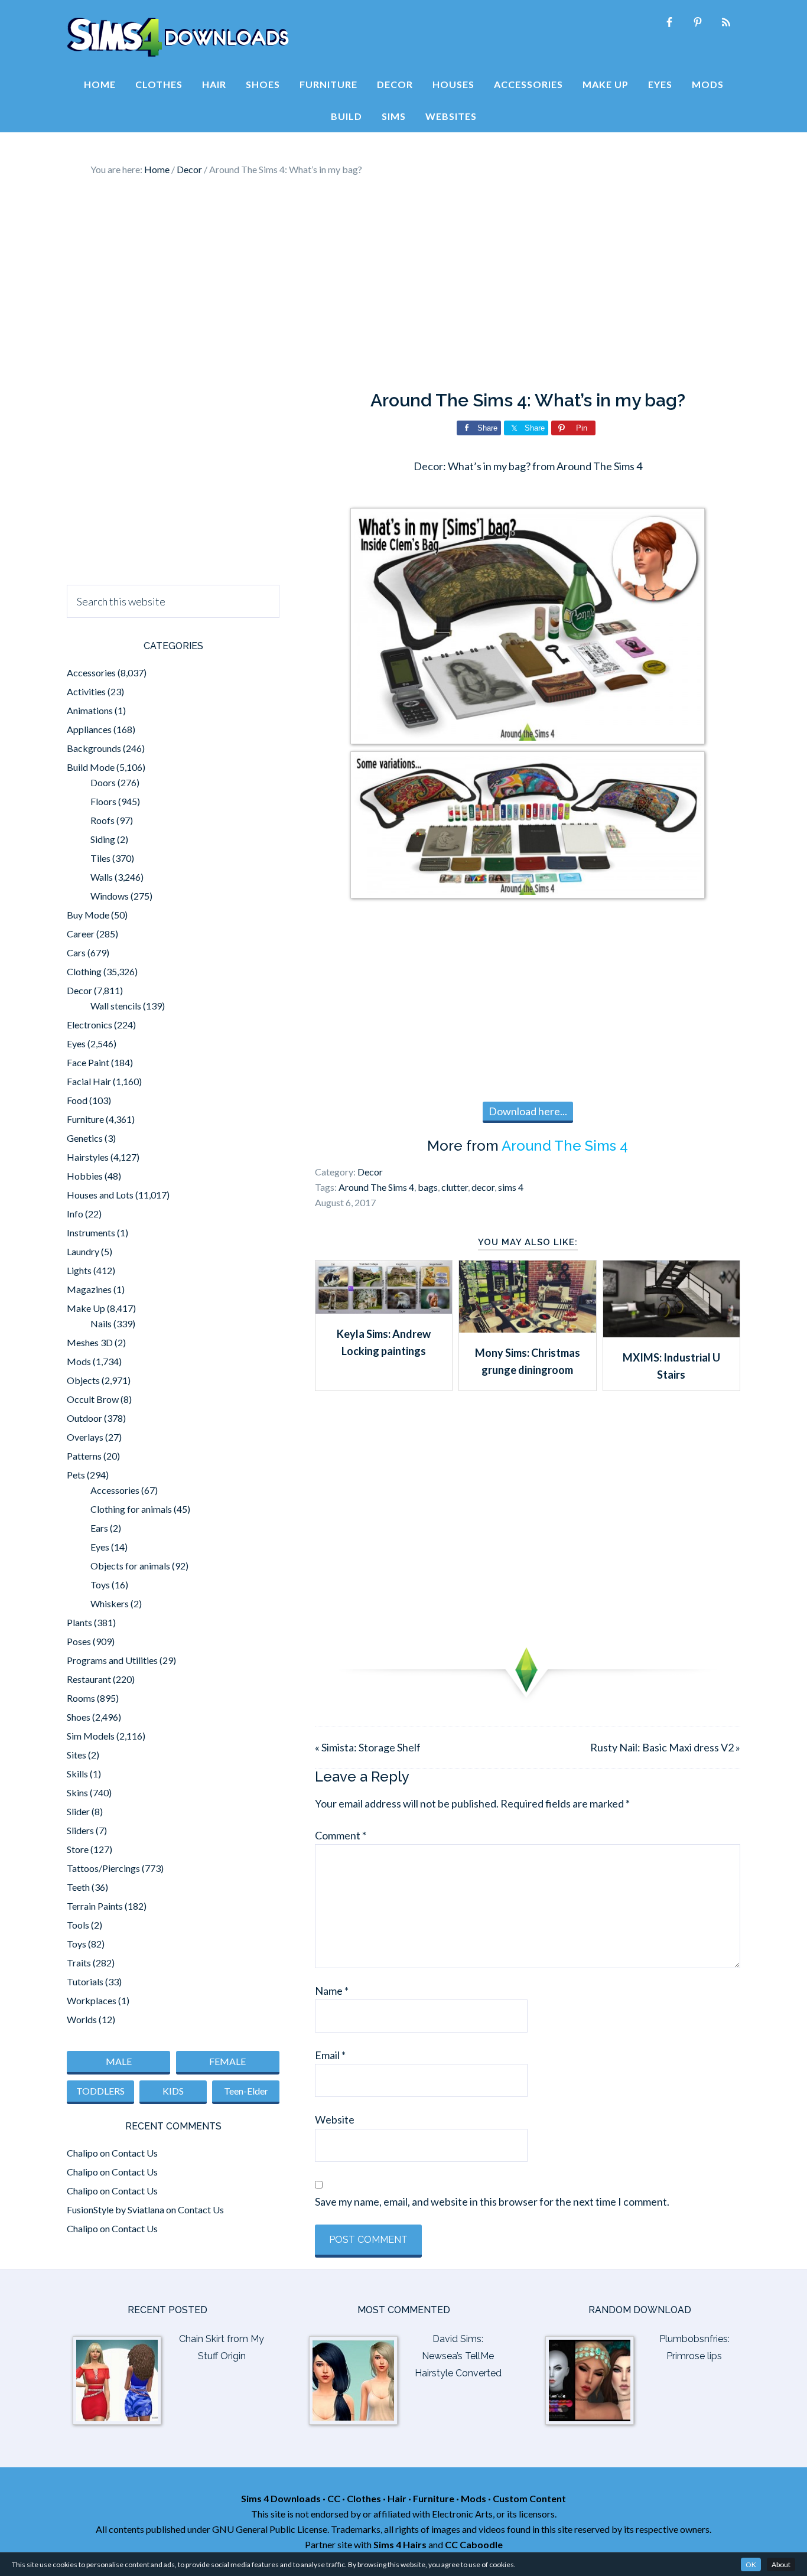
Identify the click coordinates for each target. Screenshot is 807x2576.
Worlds (82, 2019)
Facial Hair (89, 1081)
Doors (103, 782)
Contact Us (135, 2153)
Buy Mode (88, 915)
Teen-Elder (246, 2091)
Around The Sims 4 (565, 1146)
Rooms (81, 1698)
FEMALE (227, 2061)
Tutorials (85, 1981)
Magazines (89, 1289)
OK (751, 2564)
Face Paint (88, 1062)
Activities (86, 691)
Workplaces (92, 2000)
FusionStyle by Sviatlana (115, 2209)
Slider (78, 1811)
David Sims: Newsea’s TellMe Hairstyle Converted (458, 2356)
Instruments (91, 1232)
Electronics (90, 1025)
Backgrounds (94, 748)
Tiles (100, 858)
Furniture (85, 1119)
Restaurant (89, 1679)
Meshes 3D (90, 1342)
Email (330, 2055)
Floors (103, 801)
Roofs (102, 820)
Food (77, 1100)
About (781, 2564)
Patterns (84, 1456)
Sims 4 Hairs (400, 2544)
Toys (100, 1585)
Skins (77, 1792)
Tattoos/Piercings (103, 1868)
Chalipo (82, 2153)
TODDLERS (100, 2091)
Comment (341, 1835)
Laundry (83, 1251)
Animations (90, 710)
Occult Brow (93, 1399)
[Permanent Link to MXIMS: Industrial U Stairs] (671, 1333)
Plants (79, 1622)
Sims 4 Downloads (178, 37)
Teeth (78, 1887)
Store (78, 1849)
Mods (79, 1361)
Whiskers (110, 1603)
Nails (101, 1323)
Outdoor (84, 1418)
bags (428, 1187)
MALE (119, 2061)
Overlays (85, 1437)
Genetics (85, 1138)
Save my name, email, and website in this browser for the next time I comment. (492, 2202)
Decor (370, 1172)
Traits (79, 1963)
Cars (76, 952)
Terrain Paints (95, 1906)
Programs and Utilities (112, 1660)
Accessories (91, 673)
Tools (78, 1925)
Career (81, 934)
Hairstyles (88, 1157)
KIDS (173, 2091)
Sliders (80, 1830)
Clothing (84, 971)
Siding (103, 839)
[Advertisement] (403, 284)
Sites (77, 1755)
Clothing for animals (131, 1509)
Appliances (89, 729)
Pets (76, 1475)
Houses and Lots (100, 1195)
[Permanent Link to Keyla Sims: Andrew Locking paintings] (384, 1310)
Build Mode (91, 767)
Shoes (79, 1717)
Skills (77, 1774)
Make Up (86, 1308)
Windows (110, 896)
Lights (79, 1270)
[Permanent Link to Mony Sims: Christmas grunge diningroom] (527, 1328)
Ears (99, 1528)
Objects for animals (130, 1566)
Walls (102, 877)
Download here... (528, 1111)
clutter (455, 1187)
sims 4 (511, 1187)
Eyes (76, 1043)
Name (332, 1991)
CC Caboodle (474, 2544)
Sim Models (91, 1736)
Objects (83, 1380)
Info (75, 1214)
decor (483, 1187)
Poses (79, 1641)
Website (335, 2119)
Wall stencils (116, 1006)
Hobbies (85, 1176)
